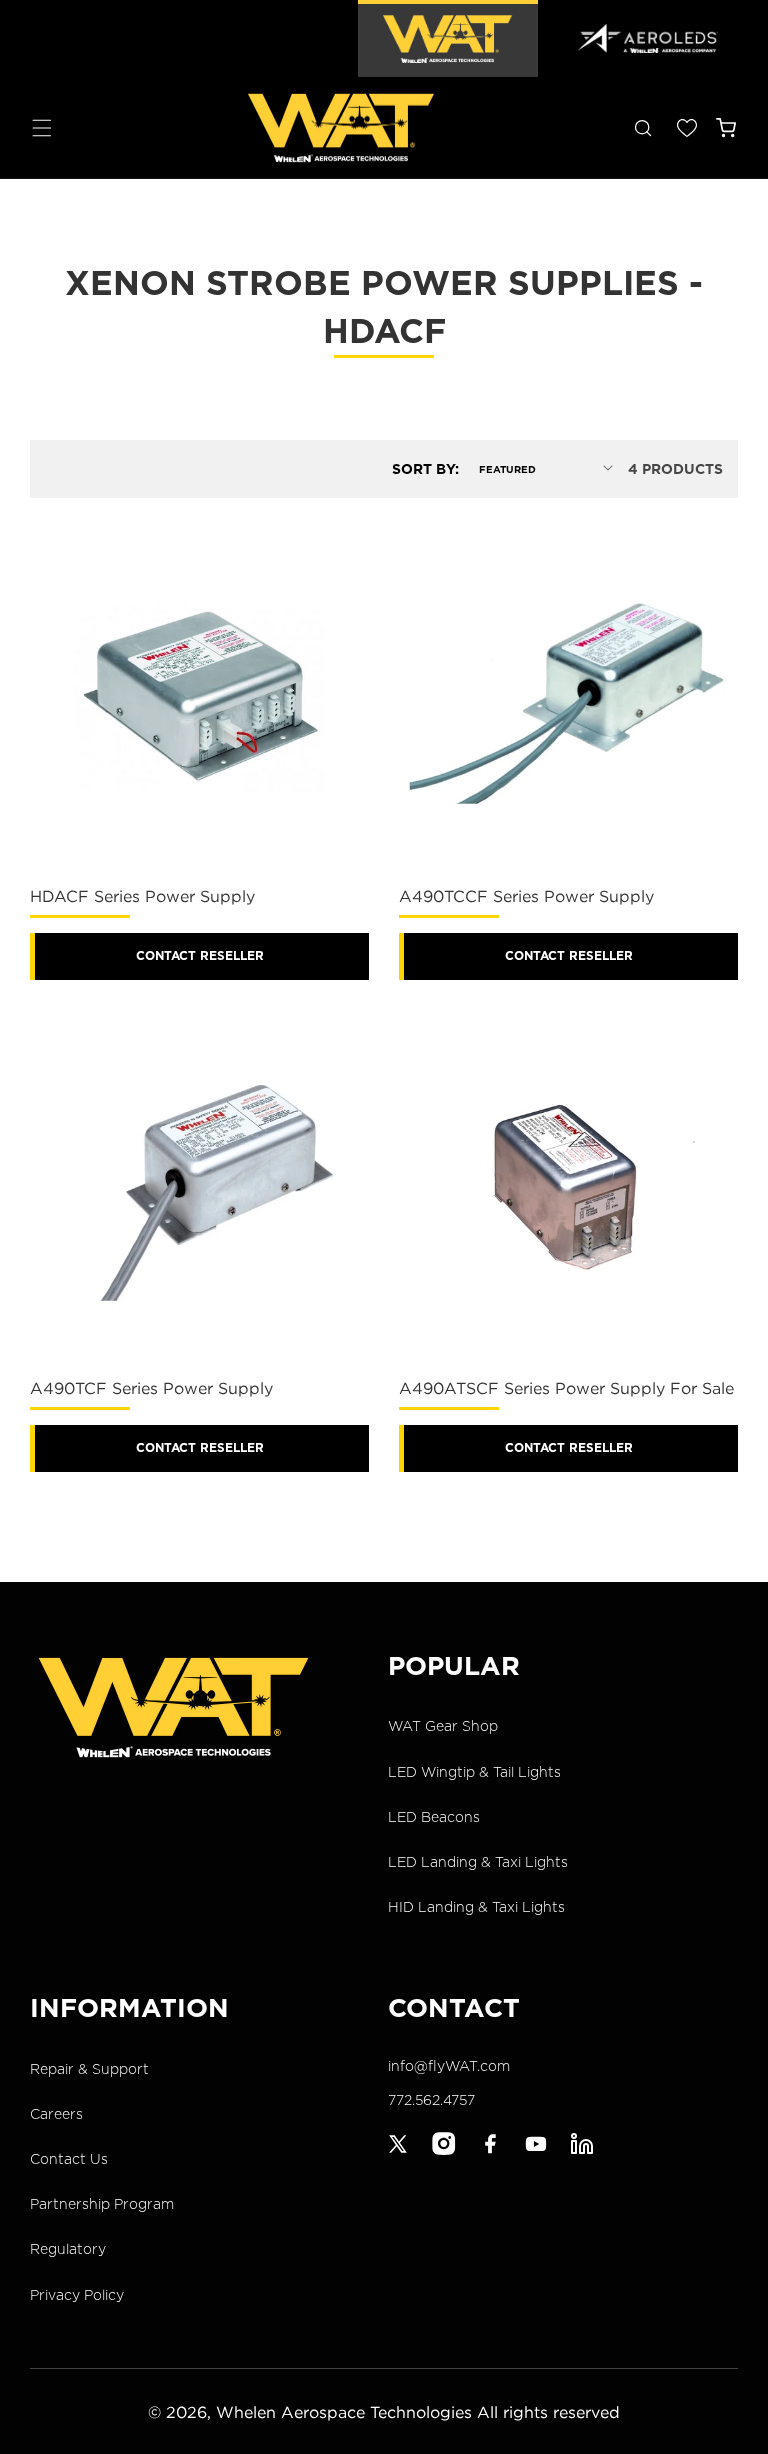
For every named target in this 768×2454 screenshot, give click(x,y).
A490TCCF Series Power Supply (526, 896)
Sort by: (425, 469)
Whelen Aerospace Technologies (344, 2412)
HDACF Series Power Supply (142, 896)
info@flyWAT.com (449, 2066)
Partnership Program (102, 2204)
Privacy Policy (77, 2295)
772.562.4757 (431, 2100)
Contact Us (69, 2159)
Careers (56, 2114)
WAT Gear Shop (443, 1726)
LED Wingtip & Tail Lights (474, 1772)
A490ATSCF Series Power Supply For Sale (566, 1388)
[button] (42, 128)
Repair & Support (89, 2069)
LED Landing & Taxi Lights (478, 1862)
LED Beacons (434, 1817)
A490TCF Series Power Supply (151, 1388)
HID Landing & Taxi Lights (476, 1907)
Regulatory (68, 2249)
